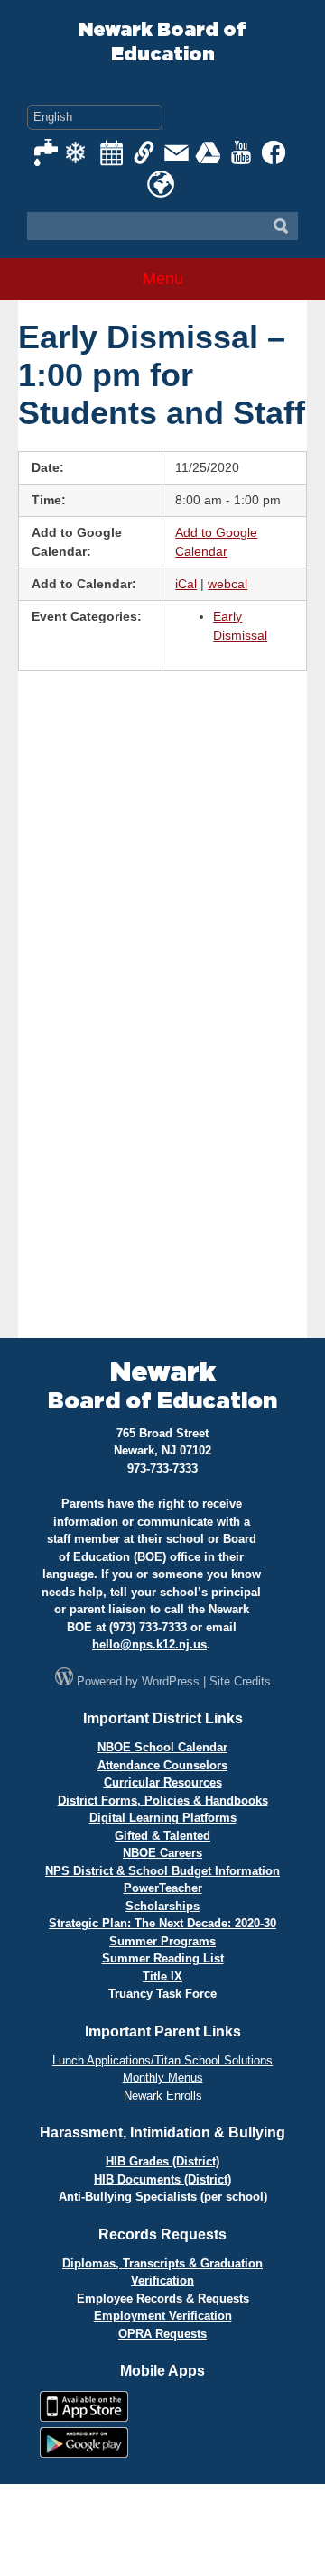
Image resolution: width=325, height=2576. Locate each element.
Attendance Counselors (162, 1765)
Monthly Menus (163, 2077)
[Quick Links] (144, 152)
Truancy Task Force (162, 1994)
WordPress (171, 1681)
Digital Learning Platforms (163, 1818)
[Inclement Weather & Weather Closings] (79, 152)
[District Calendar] (112, 152)
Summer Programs (162, 1941)
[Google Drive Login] (209, 152)
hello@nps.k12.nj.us (149, 1644)
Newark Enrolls (163, 2096)
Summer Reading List (163, 1958)
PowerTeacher (163, 1888)
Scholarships (162, 1906)
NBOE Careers (162, 1853)
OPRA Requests (162, 2334)
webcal (227, 584)
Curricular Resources (163, 1782)
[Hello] (161, 184)
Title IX (162, 1976)
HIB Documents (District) (162, 2179)
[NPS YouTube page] (242, 152)
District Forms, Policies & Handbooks (163, 1800)
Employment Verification (163, 2316)
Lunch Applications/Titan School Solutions (162, 2060)
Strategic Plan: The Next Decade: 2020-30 (162, 1923)
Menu (163, 279)
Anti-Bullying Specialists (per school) (163, 2197)
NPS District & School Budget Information (162, 1871)
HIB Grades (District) (162, 2161)
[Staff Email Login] (177, 152)
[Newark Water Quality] (47, 152)
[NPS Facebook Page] (274, 152)
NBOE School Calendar (162, 1747)
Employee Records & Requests (163, 2299)
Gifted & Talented (162, 1836)
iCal (186, 584)
